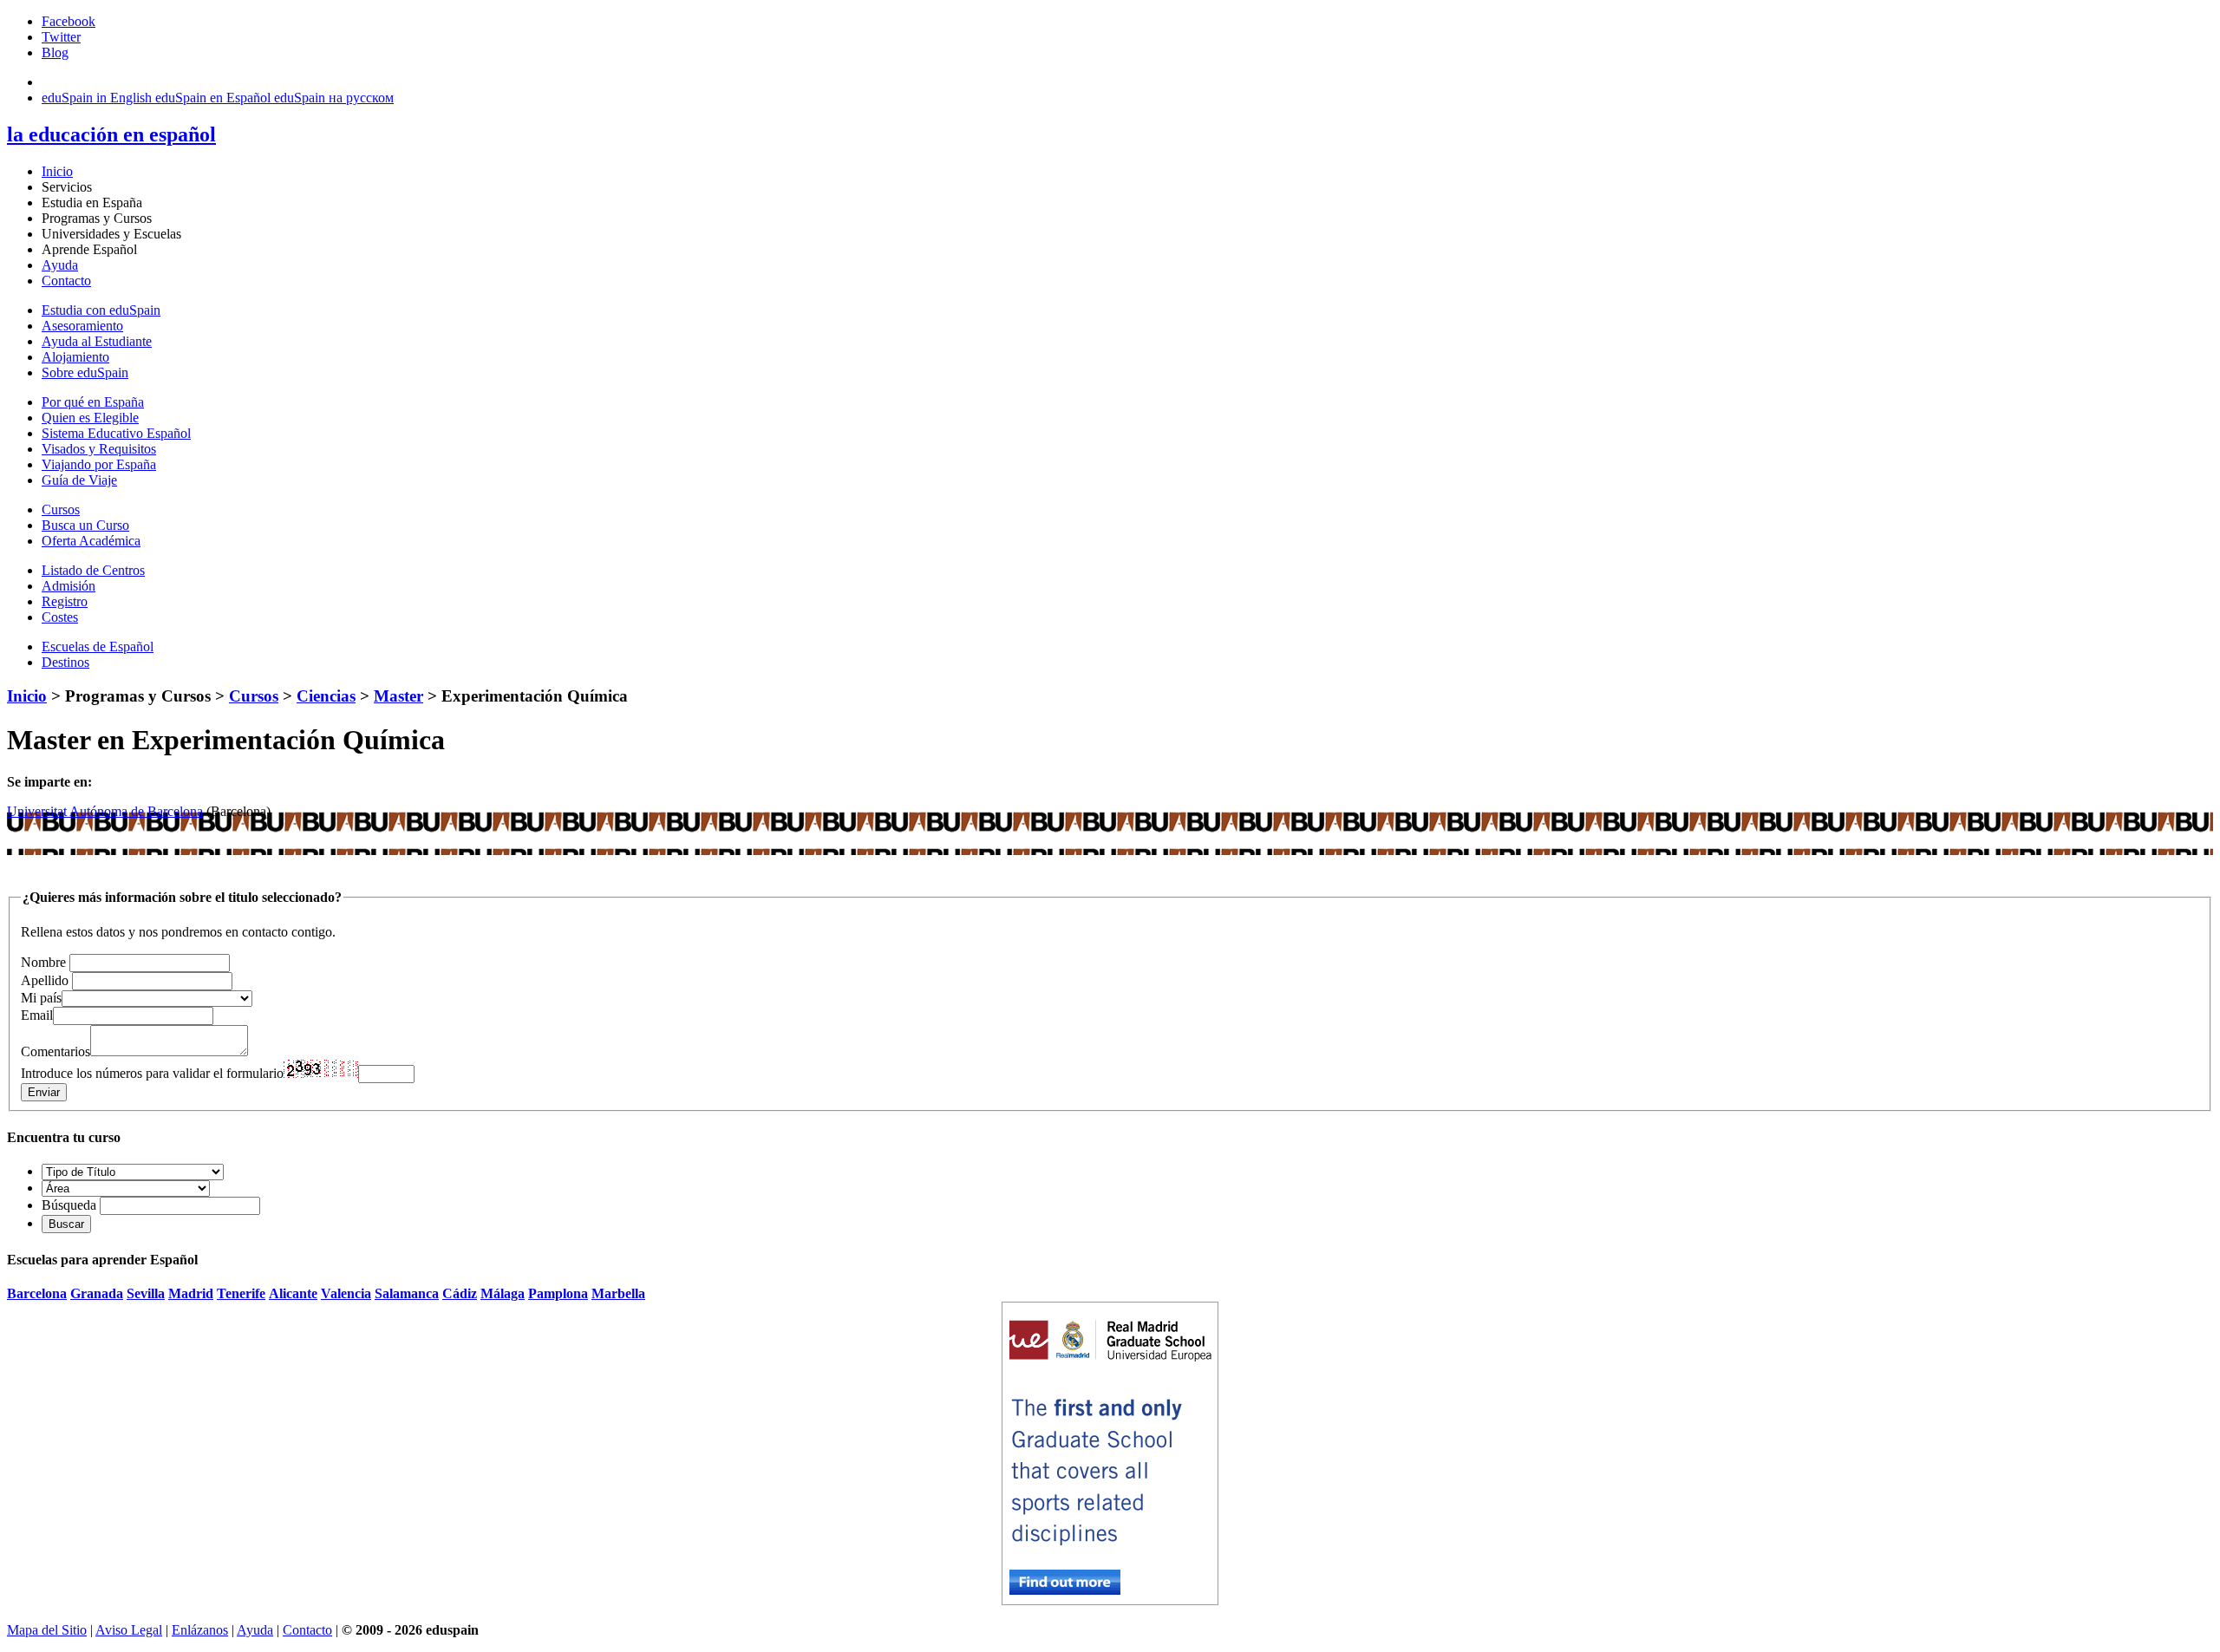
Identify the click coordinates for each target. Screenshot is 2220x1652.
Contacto (66, 281)
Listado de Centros (93, 570)
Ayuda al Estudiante (97, 341)
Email (37, 1015)
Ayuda (60, 265)
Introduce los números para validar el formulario (152, 1073)
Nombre (43, 962)
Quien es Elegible (90, 418)
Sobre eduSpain (85, 372)
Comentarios (55, 1051)
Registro (65, 601)
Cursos (61, 509)
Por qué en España (93, 402)
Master (398, 696)
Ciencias (326, 696)
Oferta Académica (91, 541)
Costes (60, 617)
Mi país (41, 998)
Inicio (57, 171)
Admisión (69, 586)
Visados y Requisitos (99, 449)
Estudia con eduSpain (101, 310)
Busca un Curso (85, 525)
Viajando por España (99, 464)
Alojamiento (75, 357)
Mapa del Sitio (47, 1630)
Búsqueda (69, 1205)
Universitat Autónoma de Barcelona (105, 811)
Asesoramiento (82, 326)
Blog (55, 52)
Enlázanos (200, 1630)
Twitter (61, 37)
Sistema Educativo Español (116, 433)
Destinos (65, 662)
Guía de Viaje (79, 480)
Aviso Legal (129, 1630)
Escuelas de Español (98, 646)
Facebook (69, 21)
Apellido (45, 980)
